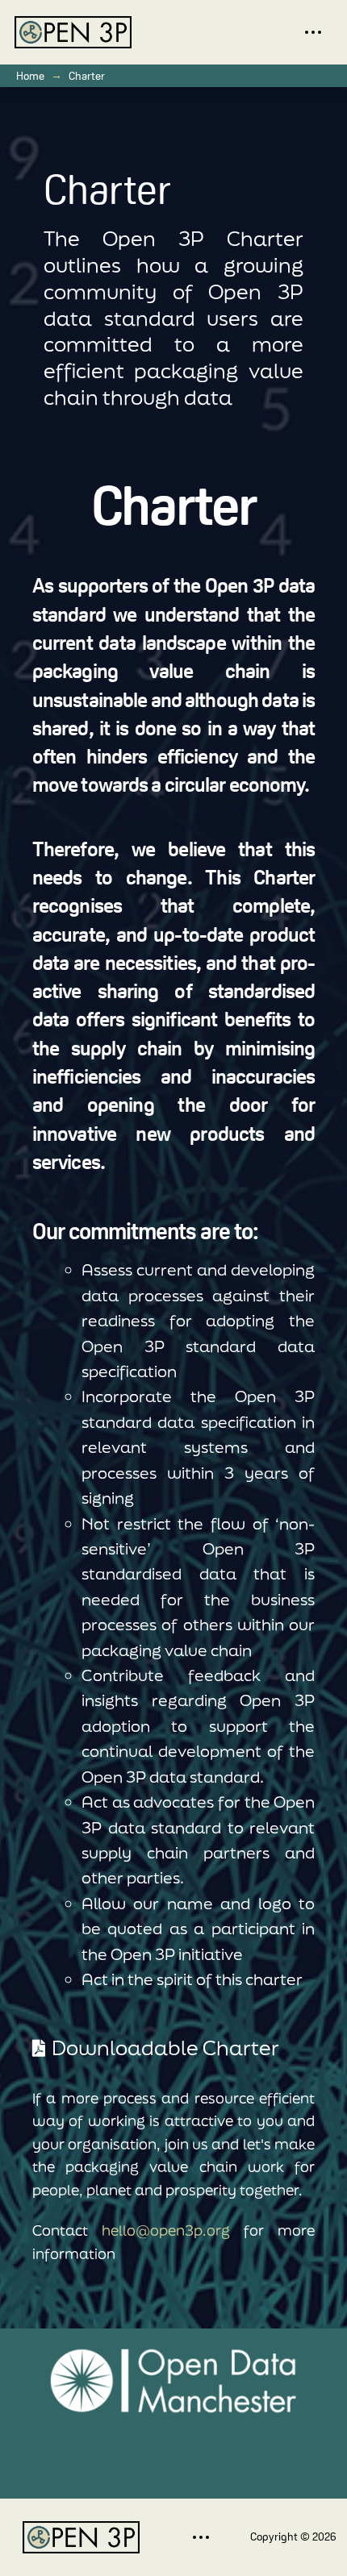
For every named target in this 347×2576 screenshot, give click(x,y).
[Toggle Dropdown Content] (313, 33)
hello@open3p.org (166, 2230)
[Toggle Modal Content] (201, 2537)
